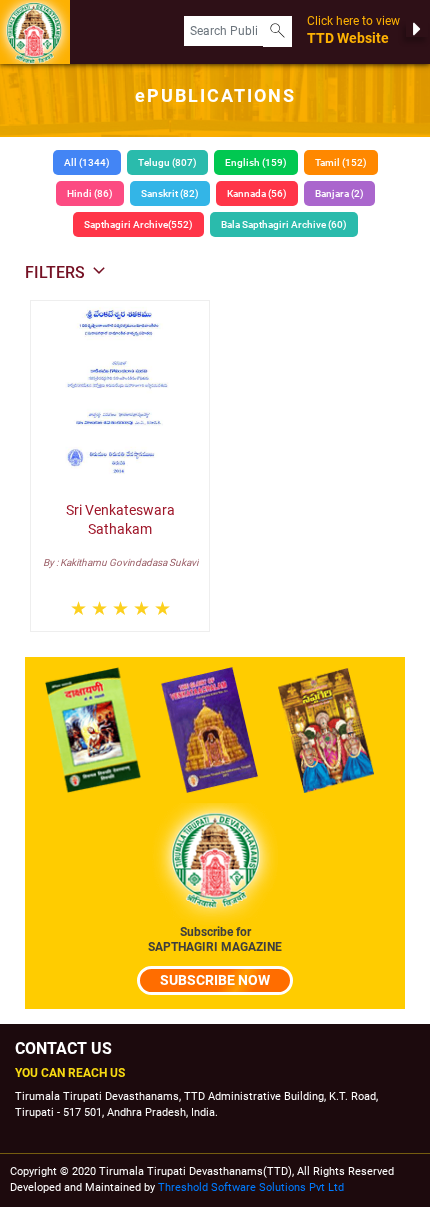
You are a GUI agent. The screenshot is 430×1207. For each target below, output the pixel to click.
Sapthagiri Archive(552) (138, 224)
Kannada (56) (257, 193)
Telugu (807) (167, 162)
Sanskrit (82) (170, 193)
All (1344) (87, 162)
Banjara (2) (339, 193)
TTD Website (353, 30)
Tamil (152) (341, 162)
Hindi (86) (90, 193)
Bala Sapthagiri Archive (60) (284, 224)
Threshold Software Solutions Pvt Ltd (251, 1187)
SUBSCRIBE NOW (215, 980)
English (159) (256, 162)
